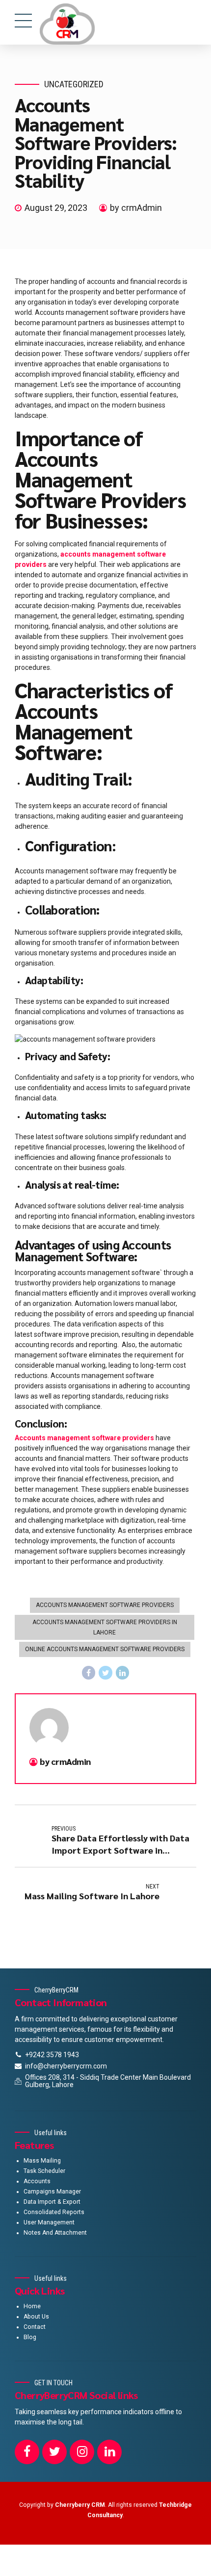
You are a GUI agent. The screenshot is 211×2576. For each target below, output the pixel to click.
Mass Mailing (42, 2161)
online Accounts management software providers (105, 1649)
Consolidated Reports (54, 2212)
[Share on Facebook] (89, 1673)
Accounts (37, 2181)
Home (32, 2306)
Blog (30, 2337)
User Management (49, 2222)
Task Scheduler (44, 2171)
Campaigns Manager (52, 2192)
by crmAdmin (136, 208)
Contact (35, 2327)
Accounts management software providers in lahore (105, 1627)
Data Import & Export (52, 2202)
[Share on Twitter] (105, 1673)
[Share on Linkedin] (123, 1673)
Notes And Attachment (55, 2233)
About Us (36, 2317)
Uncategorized (74, 84)
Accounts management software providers (105, 1605)
